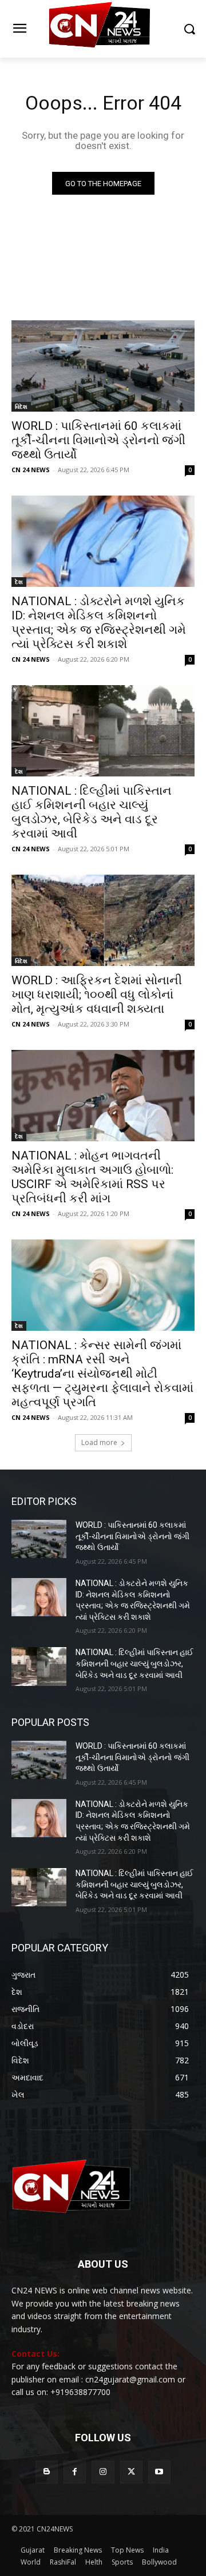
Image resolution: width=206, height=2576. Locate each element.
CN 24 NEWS (31, 470)
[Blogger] (47, 2472)
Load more (99, 1442)
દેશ (19, 582)
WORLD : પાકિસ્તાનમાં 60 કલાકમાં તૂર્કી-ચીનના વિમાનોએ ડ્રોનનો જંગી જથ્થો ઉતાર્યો (98, 440)
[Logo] (103, 29)
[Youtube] (159, 2472)
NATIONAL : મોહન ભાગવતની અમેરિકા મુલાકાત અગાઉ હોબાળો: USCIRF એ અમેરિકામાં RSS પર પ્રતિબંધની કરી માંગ (92, 1177)
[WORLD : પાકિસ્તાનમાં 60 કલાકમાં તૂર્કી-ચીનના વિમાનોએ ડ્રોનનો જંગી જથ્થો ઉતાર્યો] (103, 366)
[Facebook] (75, 2472)
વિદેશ (21, 406)
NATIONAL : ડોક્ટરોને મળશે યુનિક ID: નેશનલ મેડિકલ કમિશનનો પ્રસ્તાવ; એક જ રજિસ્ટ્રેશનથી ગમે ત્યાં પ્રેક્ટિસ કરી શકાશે (99, 623)
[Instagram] (103, 2472)
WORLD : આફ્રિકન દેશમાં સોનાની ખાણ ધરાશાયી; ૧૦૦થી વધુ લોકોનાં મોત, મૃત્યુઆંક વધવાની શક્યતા (97, 995)
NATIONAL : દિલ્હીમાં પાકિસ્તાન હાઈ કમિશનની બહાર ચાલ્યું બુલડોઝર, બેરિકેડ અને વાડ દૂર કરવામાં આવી (92, 812)
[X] (131, 2472)
